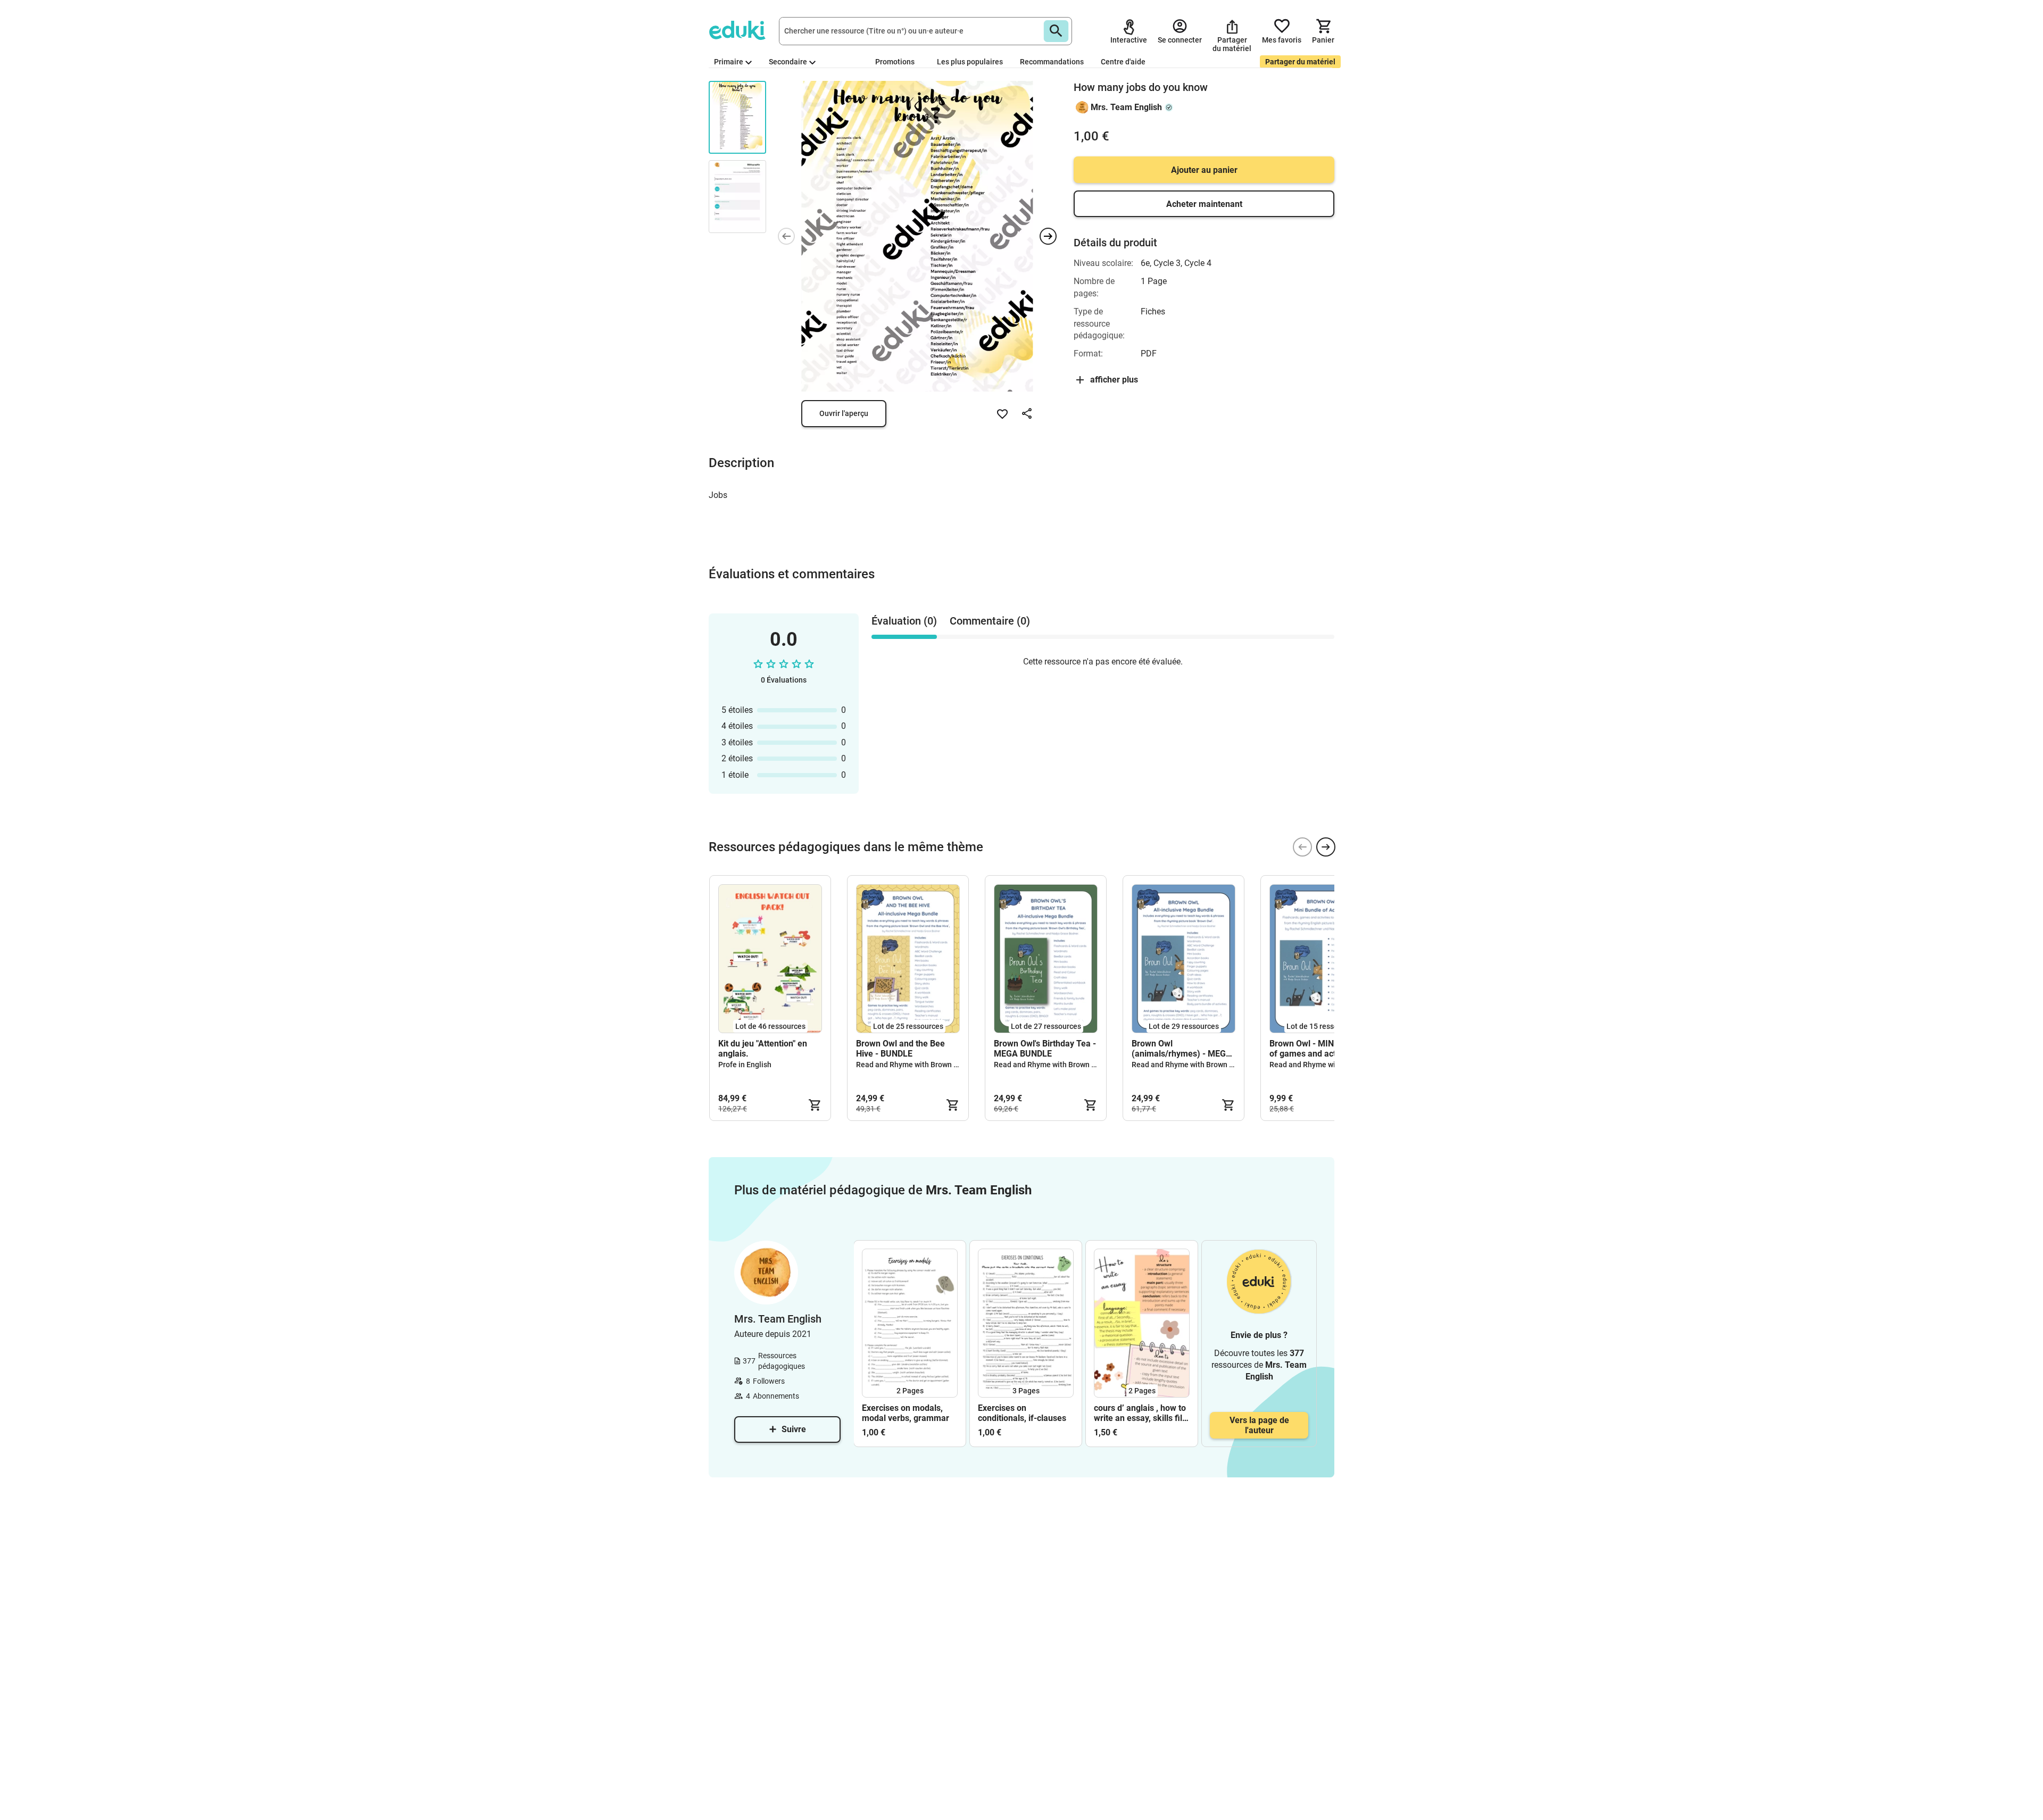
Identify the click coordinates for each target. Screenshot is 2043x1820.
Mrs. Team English (1126, 107)
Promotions (895, 62)
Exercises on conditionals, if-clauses (1022, 1413)
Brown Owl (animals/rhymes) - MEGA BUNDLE (1182, 1049)
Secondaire (788, 62)
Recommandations (1052, 62)
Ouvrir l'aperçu (844, 413)
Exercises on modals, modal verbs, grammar (906, 1413)
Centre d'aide (1123, 62)
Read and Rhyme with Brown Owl (911, 1065)
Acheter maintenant (1204, 204)
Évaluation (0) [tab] (904, 621)
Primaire (729, 62)
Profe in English (745, 1065)
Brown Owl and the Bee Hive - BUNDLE (900, 1049)
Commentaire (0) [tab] (990, 621)
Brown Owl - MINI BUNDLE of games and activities (1320, 1049)
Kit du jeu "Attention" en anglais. (763, 1049)
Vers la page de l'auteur (1259, 1425)
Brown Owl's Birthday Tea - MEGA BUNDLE (1045, 1049)
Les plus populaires (970, 62)
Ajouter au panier (1204, 170)
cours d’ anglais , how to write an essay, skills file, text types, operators (1141, 1413)
